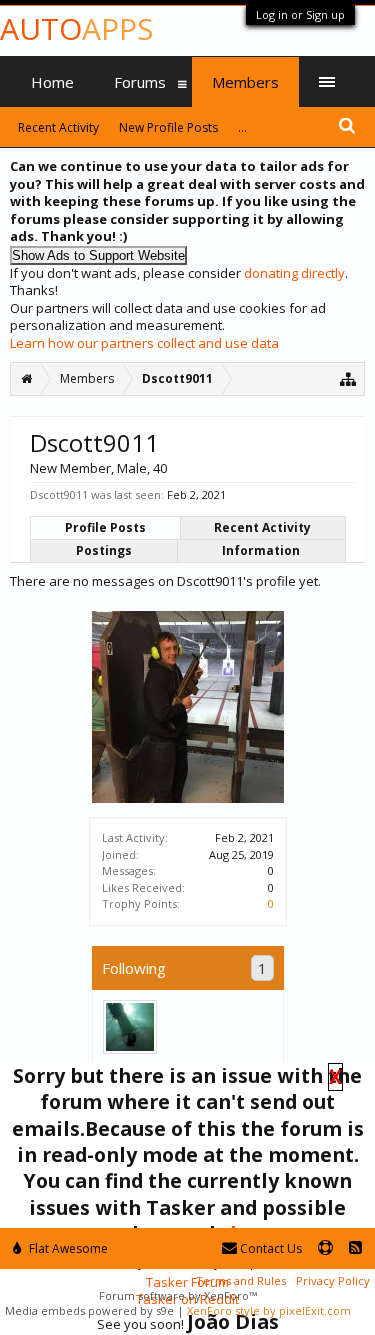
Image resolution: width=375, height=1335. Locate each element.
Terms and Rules (241, 1280)
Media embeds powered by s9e (89, 1310)
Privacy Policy (333, 1280)
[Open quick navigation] (348, 378)
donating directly (294, 273)
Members (245, 82)
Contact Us (269, 1248)
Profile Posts (105, 527)
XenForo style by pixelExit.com (269, 1310)
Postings (104, 550)
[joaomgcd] (130, 1027)
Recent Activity (262, 527)
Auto (76, 28)
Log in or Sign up (300, 14)
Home (52, 82)
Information (261, 550)
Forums (140, 82)
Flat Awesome (67, 1248)
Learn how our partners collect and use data (144, 343)
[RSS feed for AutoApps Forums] (355, 1248)
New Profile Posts (168, 127)
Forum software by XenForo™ (178, 1295)
